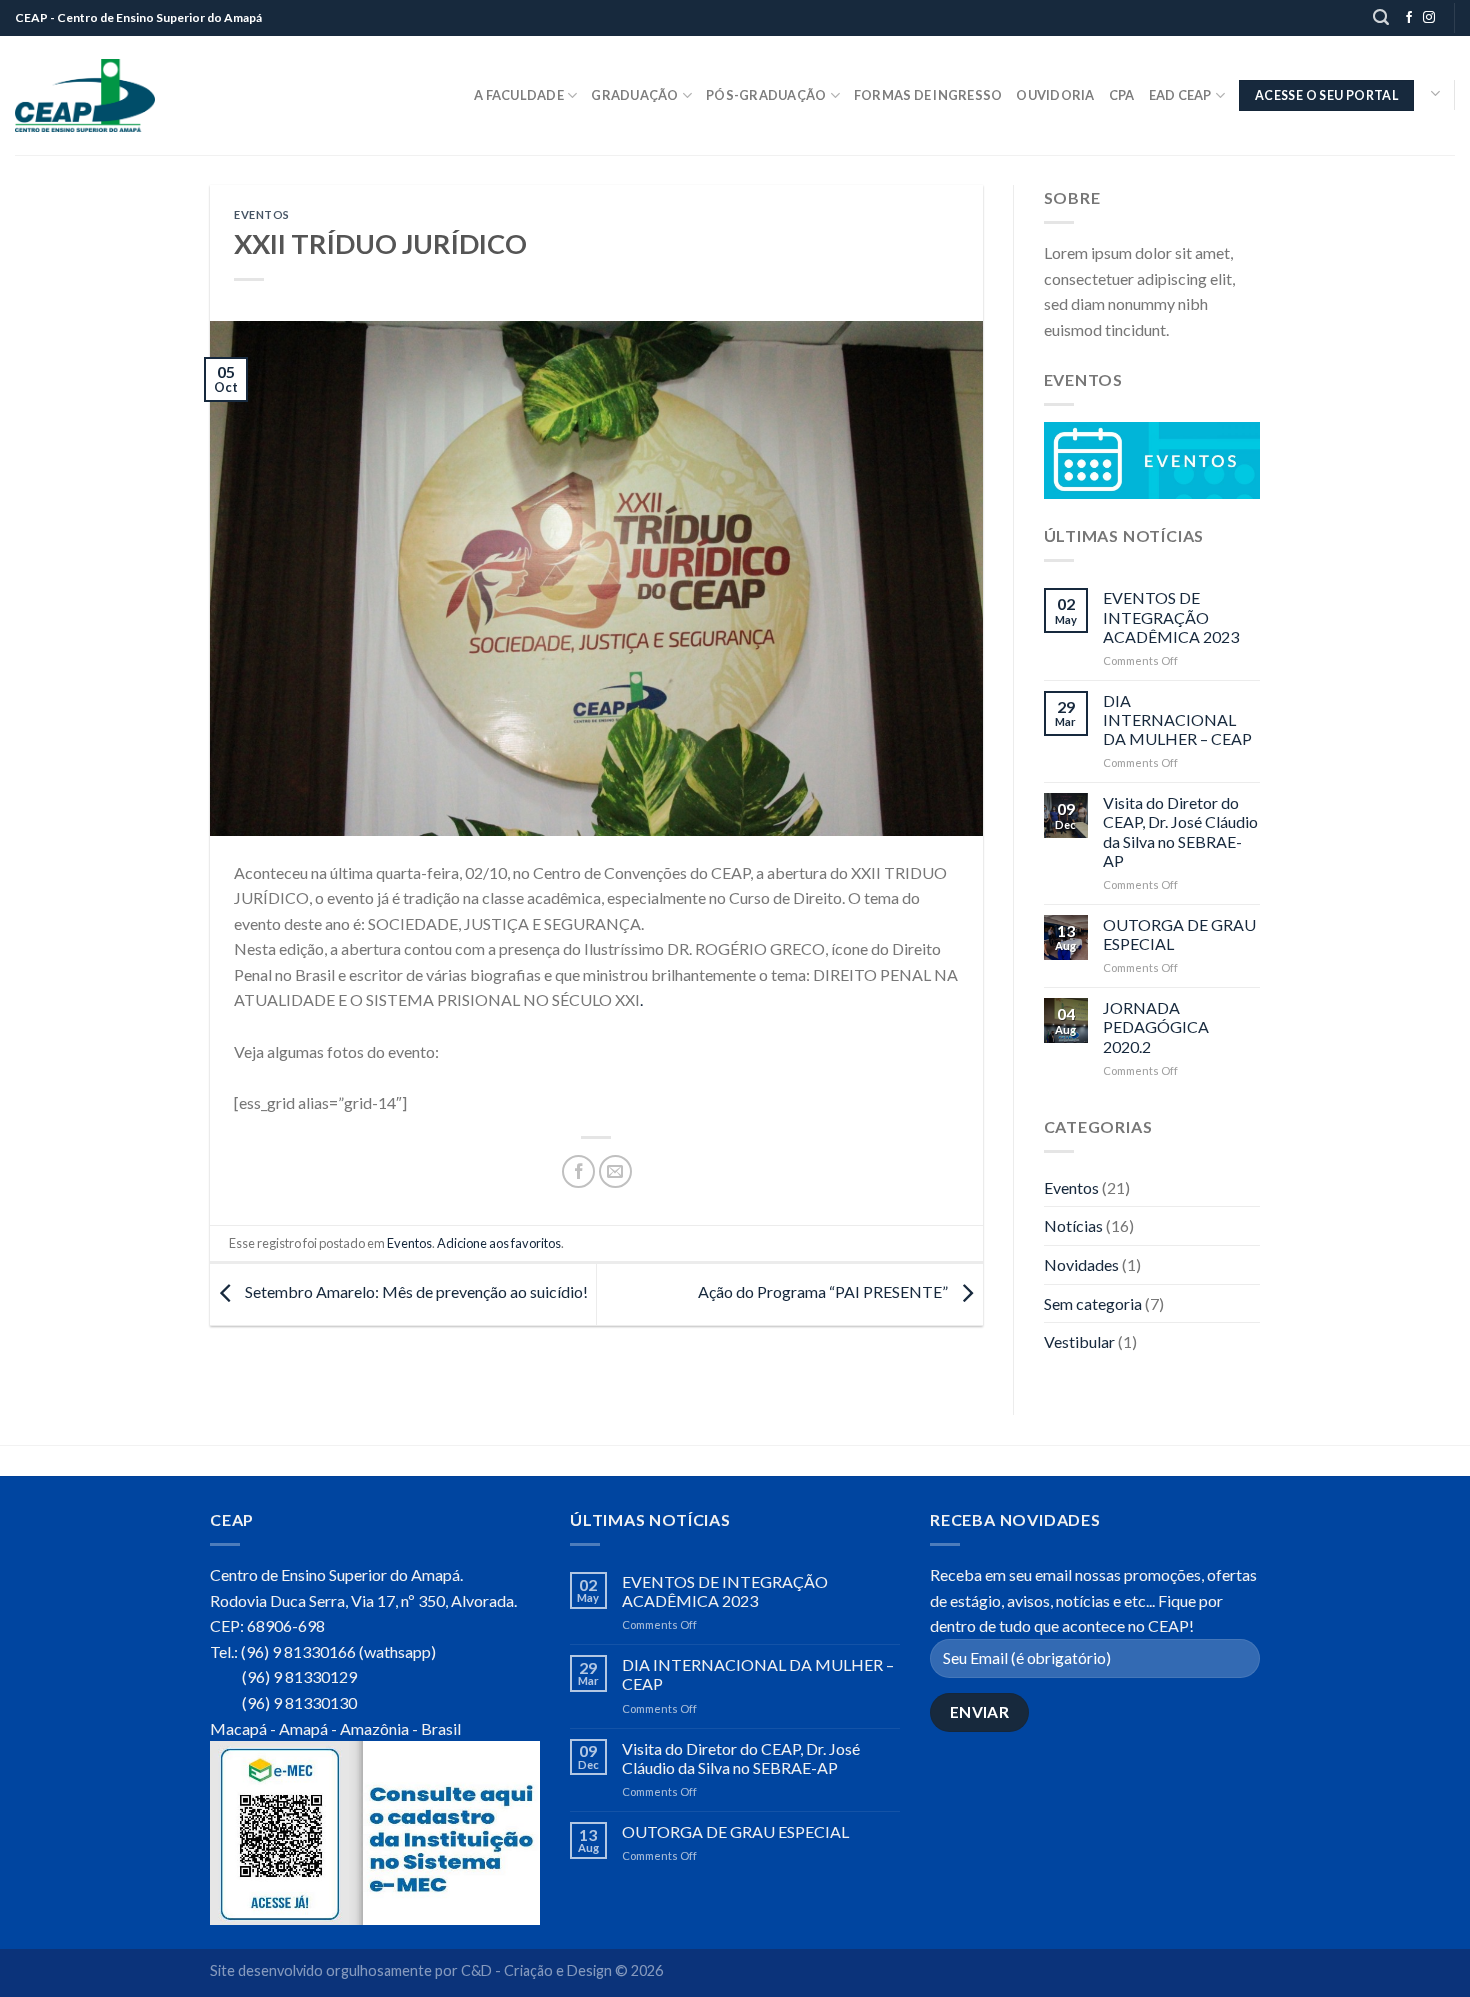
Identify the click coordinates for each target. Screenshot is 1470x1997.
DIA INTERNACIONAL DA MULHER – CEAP (1177, 719)
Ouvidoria (1055, 95)
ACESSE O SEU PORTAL (1326, 95)
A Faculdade (519, 95)
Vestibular (1079, 1341)
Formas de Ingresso (928, 95)
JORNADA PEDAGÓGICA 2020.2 (1156, 1026)
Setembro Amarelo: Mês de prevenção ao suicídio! (415, 1291)
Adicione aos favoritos (499, 1243)
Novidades (1081, 1264)
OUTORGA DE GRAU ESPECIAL (1179, 934)
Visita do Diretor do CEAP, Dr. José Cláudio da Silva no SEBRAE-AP (1180, 831)
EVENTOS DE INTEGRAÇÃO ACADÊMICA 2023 (1171, 616)
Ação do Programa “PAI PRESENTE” (824, 1291)
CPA (1122, 95)
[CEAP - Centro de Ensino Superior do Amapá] (85, 95)
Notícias (1073, 1225)
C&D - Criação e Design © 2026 (562, 1970)
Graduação (634, 95)
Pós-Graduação (766, 95)
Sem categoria (1093, 1303)
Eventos (262, 214)
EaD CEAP (1180, 95)
